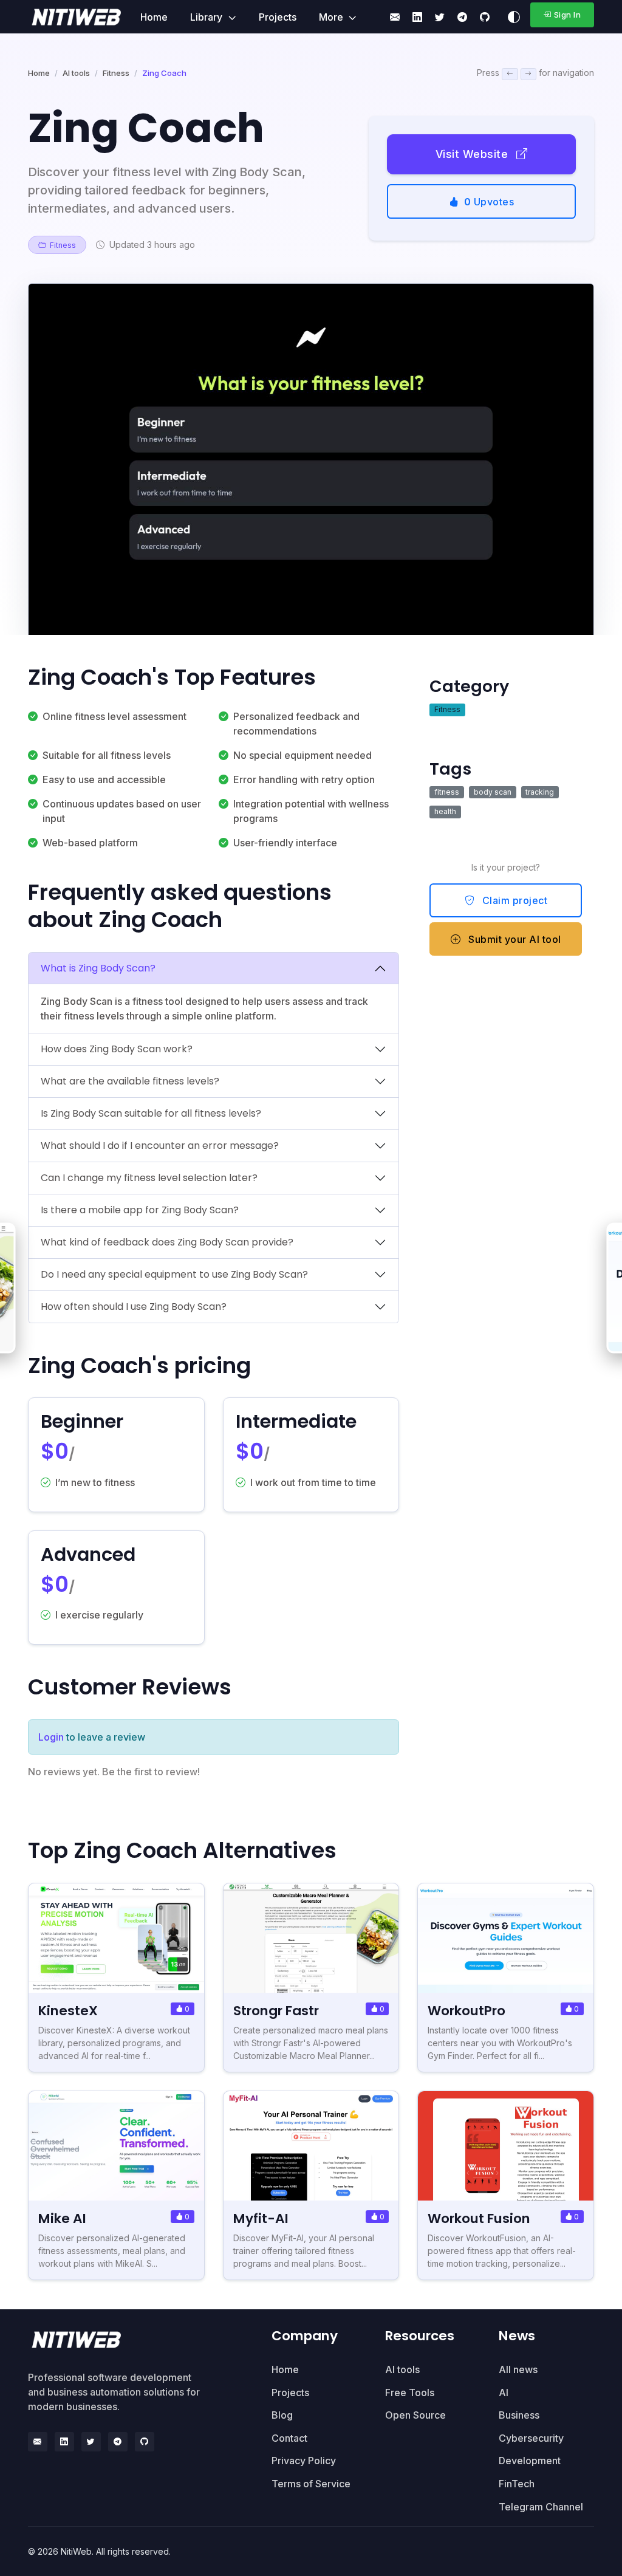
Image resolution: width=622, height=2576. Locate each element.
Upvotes (489, 202)
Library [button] (207, 17)
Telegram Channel (541, 2507)
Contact (289, 2438)
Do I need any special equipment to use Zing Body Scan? (174, 1274)
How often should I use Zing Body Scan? (134, 1307)
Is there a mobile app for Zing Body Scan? (140, 1210)
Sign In (568, 15)
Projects (278, 17)
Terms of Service (311, 2484)
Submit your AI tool (514, 939)
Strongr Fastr (276, 2011)
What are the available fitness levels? (130, 1081)
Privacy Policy (304, 2461)
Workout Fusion (479, 2218)
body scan (493, 792)
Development (530, 2461)
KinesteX (68, 2011)
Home (154, 17)
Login (51, 1737)
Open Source (415, 2415)
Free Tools (410, 2393)
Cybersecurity (531, 2438)
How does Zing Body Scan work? (117, 1049)
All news (518, 2369)
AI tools (76, 73)
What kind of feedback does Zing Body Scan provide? (167, 1242)
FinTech (517, 2484)
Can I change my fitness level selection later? (149, 1178)
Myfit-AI (261, 2218)
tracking (540, 792)
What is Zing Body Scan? (98, 968)
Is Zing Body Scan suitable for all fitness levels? (151, 1113)
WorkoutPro (466, 2011)
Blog (282, 2415)
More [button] (332, 17)
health (445, 811)
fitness (447, 792)
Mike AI (62, 2218)
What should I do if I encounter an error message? (160, 1146)
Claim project (513, 900)
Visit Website (473, 154)
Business (519, 2415)
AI (504, 2393)
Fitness (116, 73)
